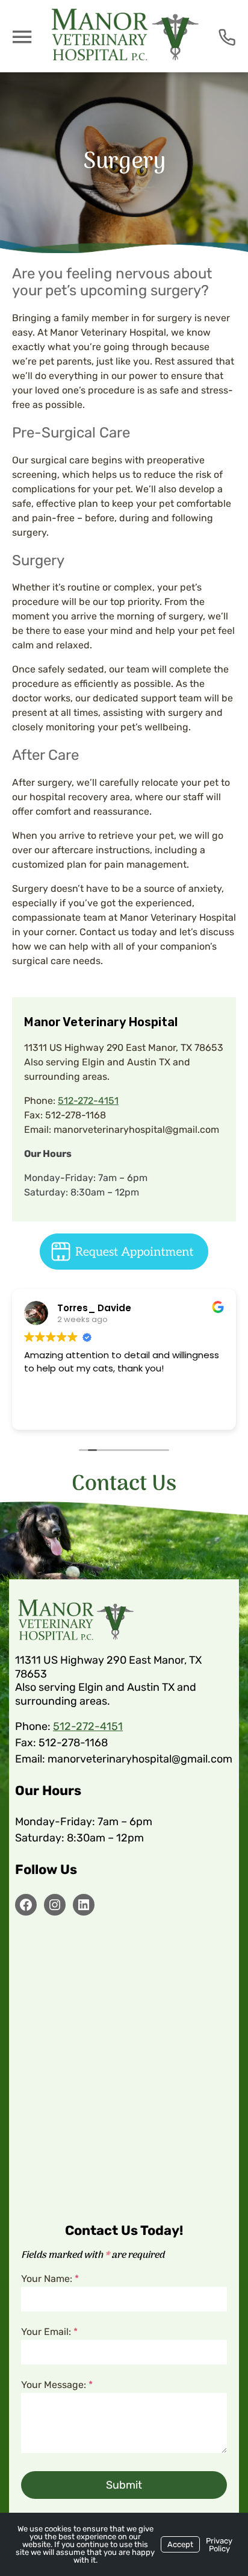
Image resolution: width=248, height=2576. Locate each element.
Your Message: (57, 2385)
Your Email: (49, 2332)
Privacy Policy (219, 2545)
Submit (124, 2485)
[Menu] (22, 36)
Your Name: (50, 2279)
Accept (180, 2544)
